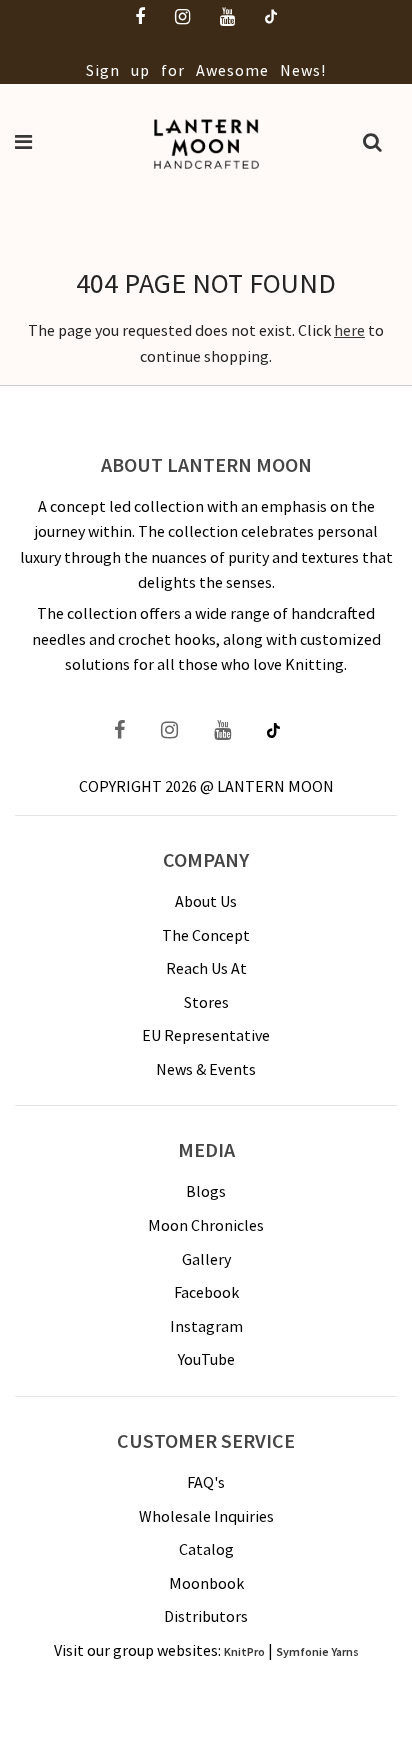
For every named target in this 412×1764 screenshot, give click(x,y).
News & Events (206, 1069)
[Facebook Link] (128, 732)
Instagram (206, 1326)
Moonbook (206, 1583)
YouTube (206, 1359)
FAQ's (206, 1482)
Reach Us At (206, 968)
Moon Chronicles (206, 1225)
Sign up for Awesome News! (206, 70)
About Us (206, 901)
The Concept (206, 935)
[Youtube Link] (222, 732)
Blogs (206, 1191)
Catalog (206, 1549)
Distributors (206, 1616)
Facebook (206, 1292)
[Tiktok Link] (273, 732)
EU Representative (206, 1035)
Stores (206, 1002)
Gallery (206, 1259)
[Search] (372, 144)
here (349, 330)
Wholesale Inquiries (206, 1516)
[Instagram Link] (169, 732)
